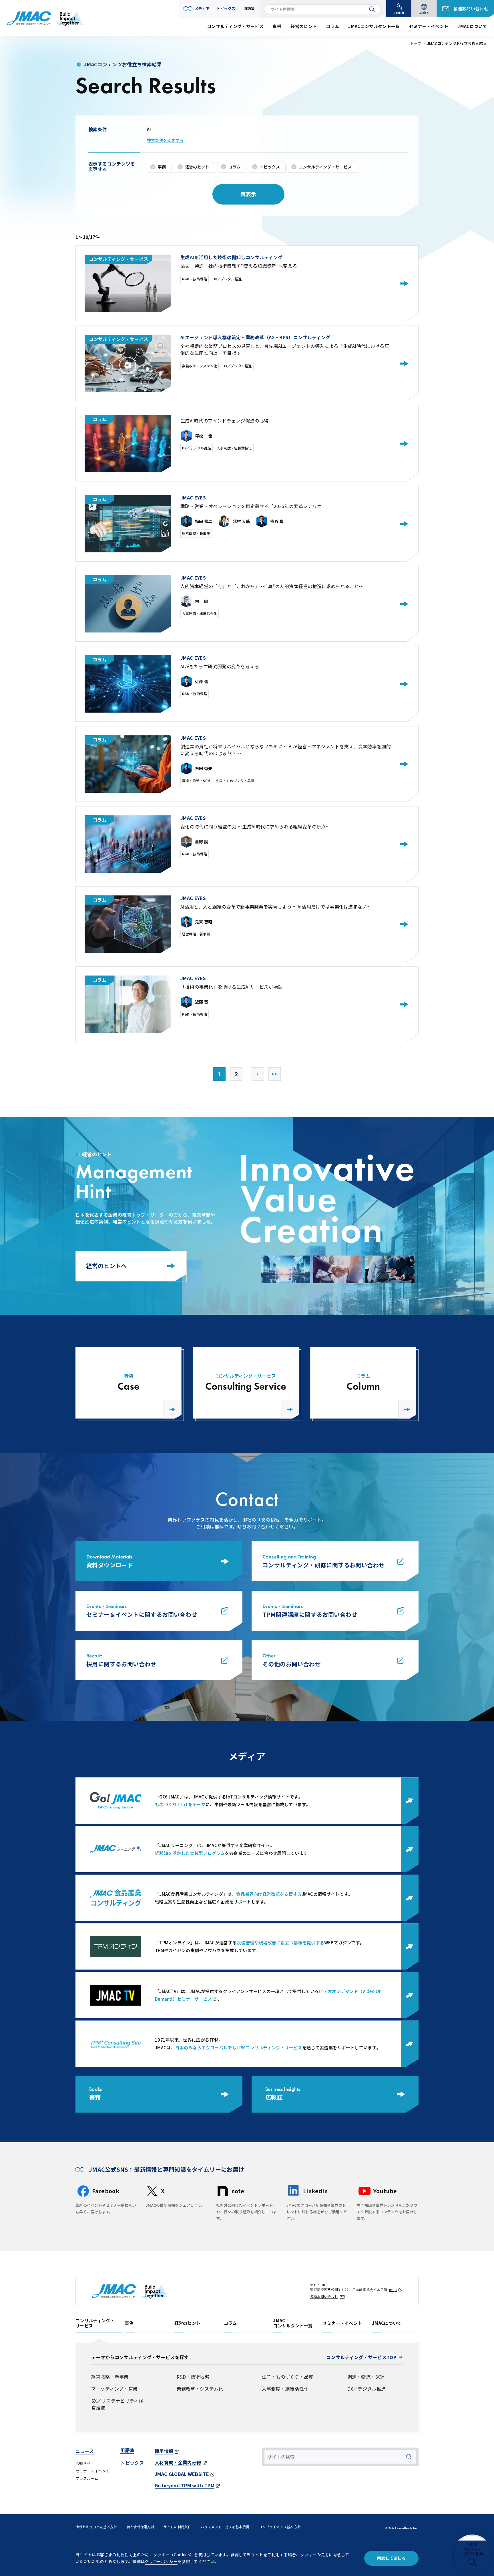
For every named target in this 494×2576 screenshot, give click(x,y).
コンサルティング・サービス (325, 167)
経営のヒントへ (106, 1266)
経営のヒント (197, 167)
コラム (235, 167)
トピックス (270, 167)
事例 (162, 167)
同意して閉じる (391, 2558)
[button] (197, 9)
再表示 (249, 194)
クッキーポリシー (161, 2561)
